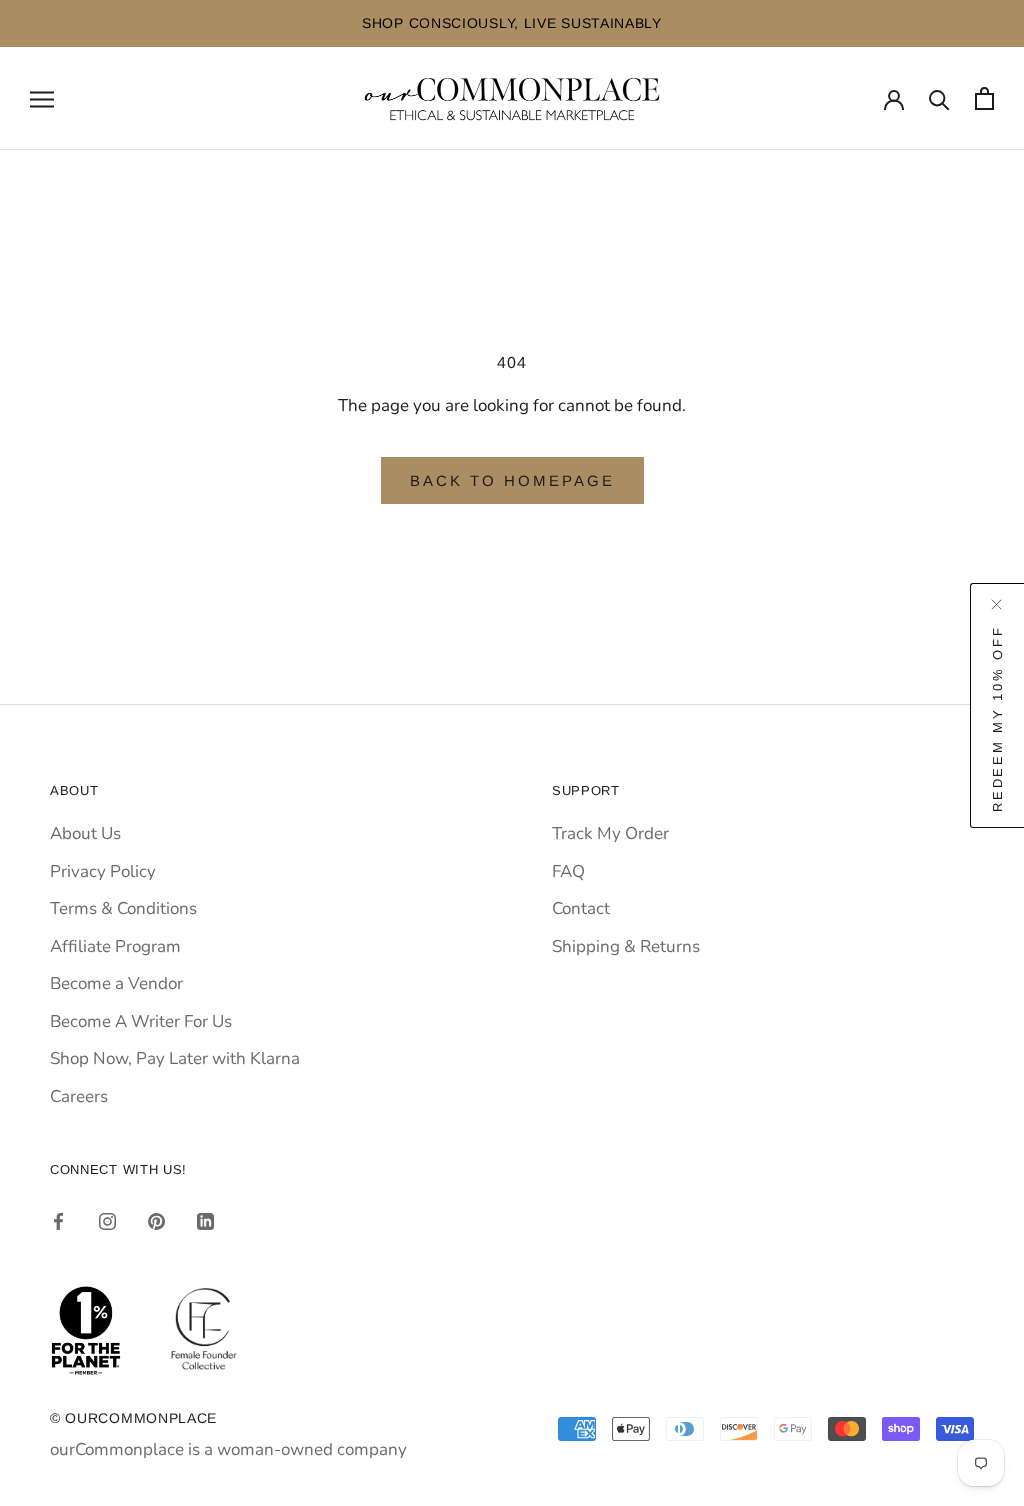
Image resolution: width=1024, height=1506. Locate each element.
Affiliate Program (115, 946)
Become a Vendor (116, 983)
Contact (581, 908)
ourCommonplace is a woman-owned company (228, 1449)
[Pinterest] (156, 1221)
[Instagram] (107, 1221)
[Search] (939, 98)
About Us (85, 833)
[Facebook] (58, 1221)
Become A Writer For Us (141, 1021)
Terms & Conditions (123, 908)
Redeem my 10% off (997, 718)
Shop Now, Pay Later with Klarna (175, 1058)
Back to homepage (512, 480)
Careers (79, 1096)
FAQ (568, 871)
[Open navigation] (42, 98)
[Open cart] (984, 98)
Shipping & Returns (626, 946)
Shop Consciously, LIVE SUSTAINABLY (512, 23)
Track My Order (610, 833)
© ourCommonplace (133, 1418)
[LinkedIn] (205, 1221)
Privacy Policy (103, 871)
